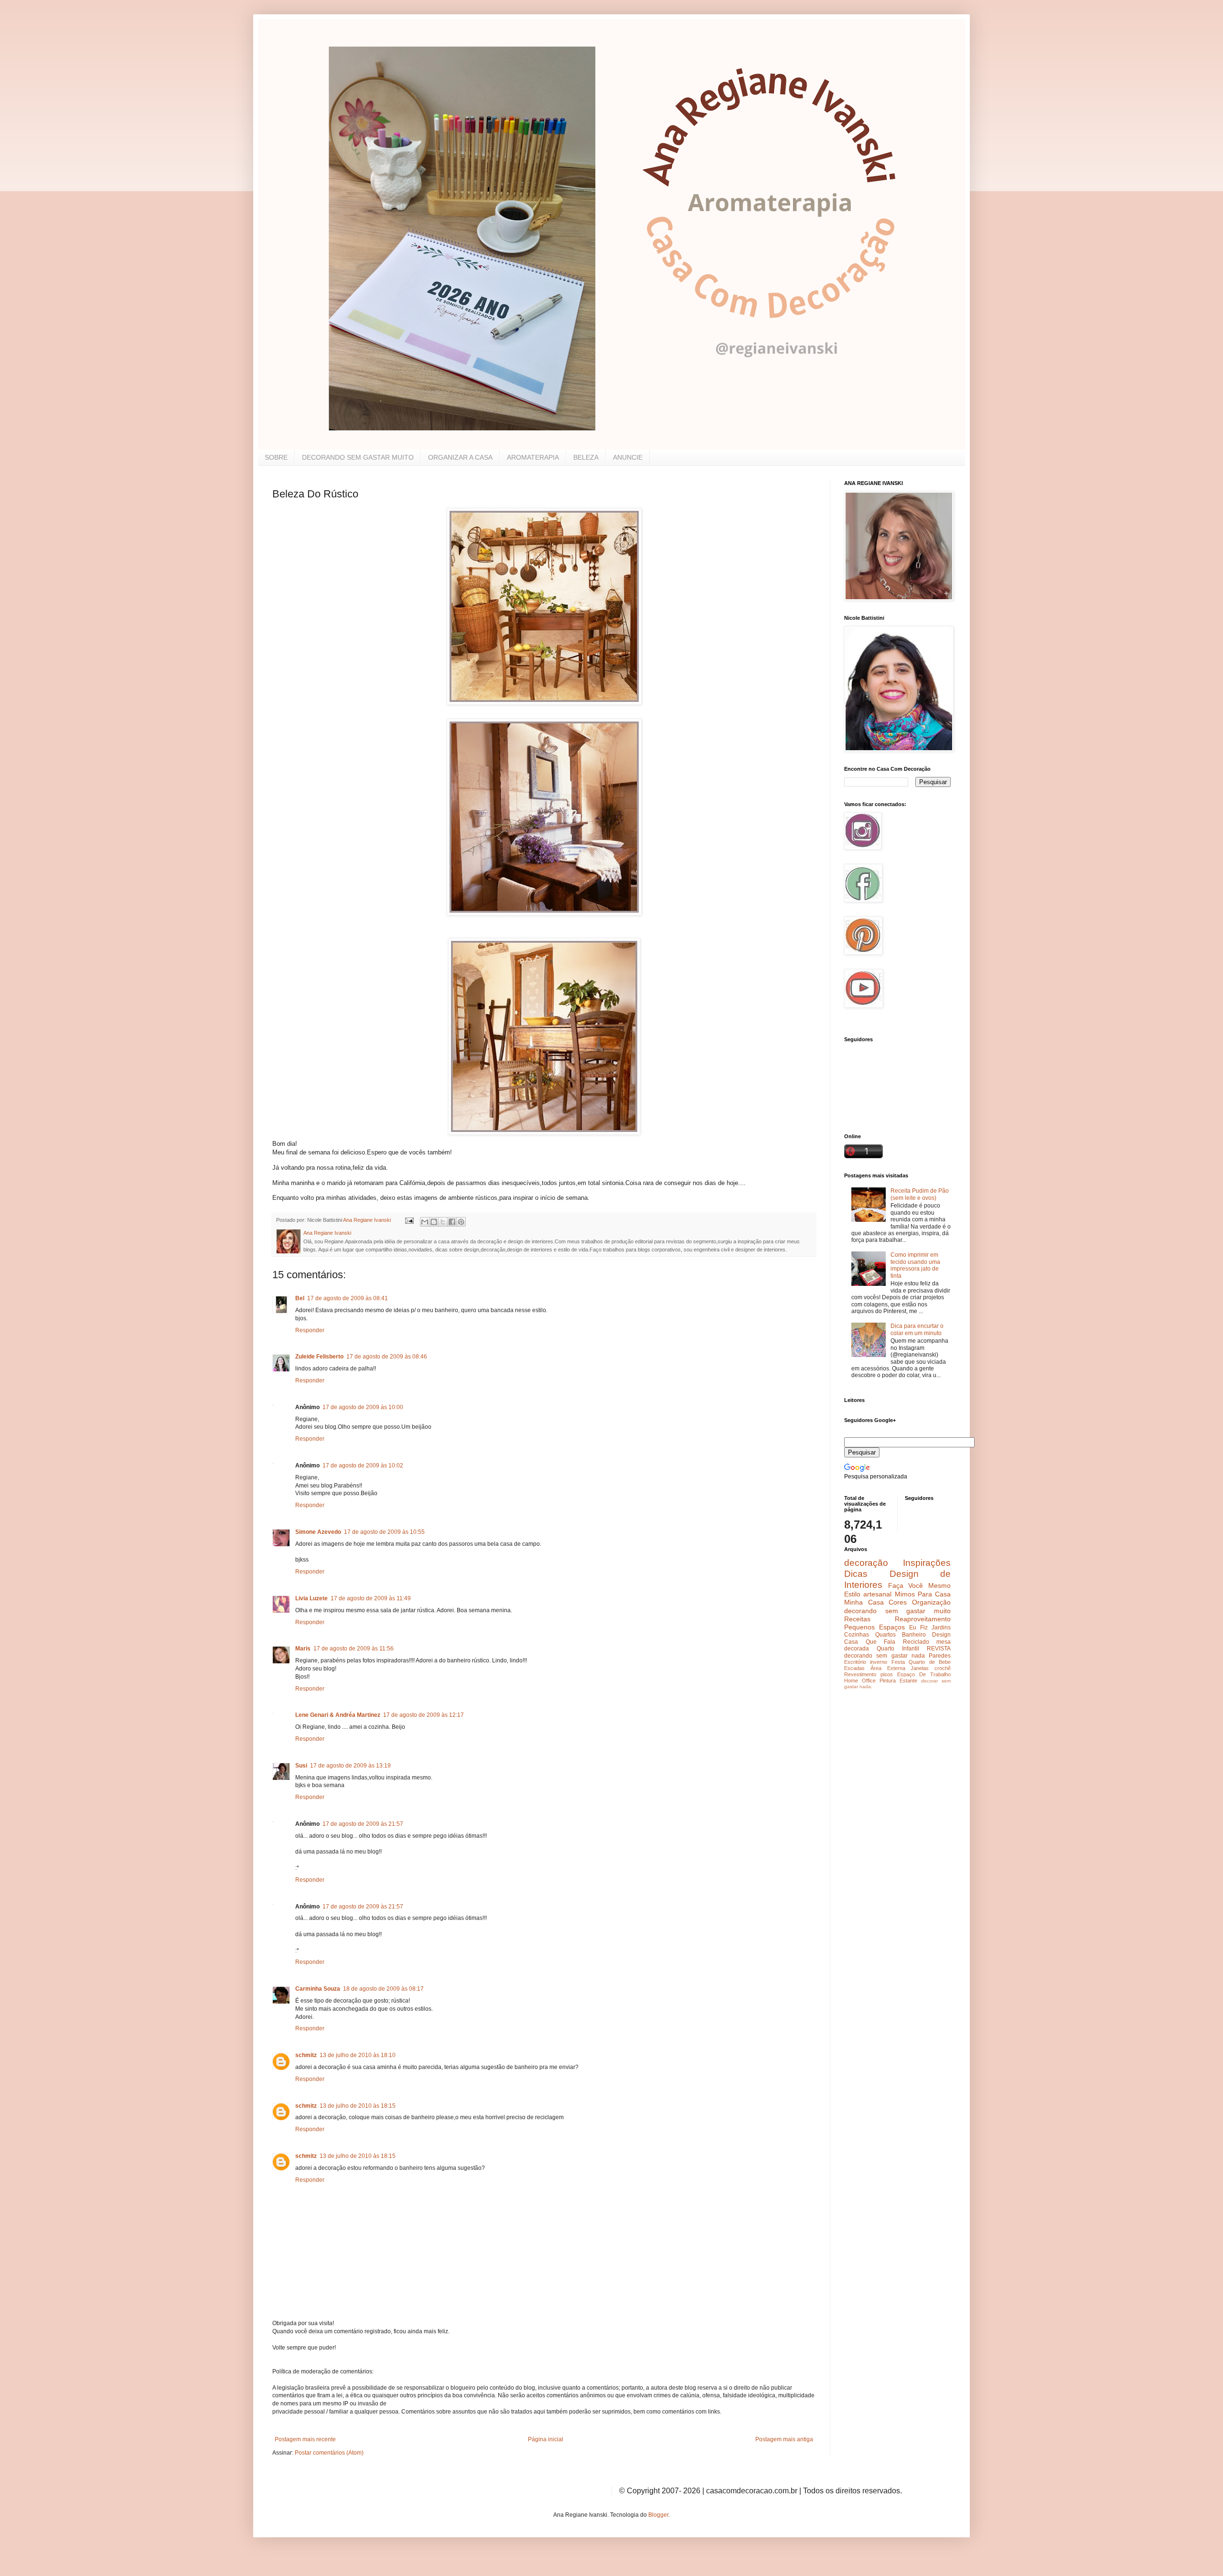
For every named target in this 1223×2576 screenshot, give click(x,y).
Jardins (941, 1628)
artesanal (877, 1594)
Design (941, 1635)
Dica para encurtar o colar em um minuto (917, 1329)
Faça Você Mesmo (919, 1585)
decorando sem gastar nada (885, 1656)
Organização (931, 1602)
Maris (303, 1649)
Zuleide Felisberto (319, 1357)
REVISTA (939, 1649)
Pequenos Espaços (874, 1627)
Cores (898, 1602)
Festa (898, 1662)
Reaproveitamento (923, 1619)
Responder (310, 1330)
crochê (943, 1668)
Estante (908, 1681)
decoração (866, 1563)
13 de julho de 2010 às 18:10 (358, 2055)
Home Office (860, 1681)
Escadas (854, 1668)
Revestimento (860, 1674)
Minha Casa (864, 1602)
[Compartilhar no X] (443, 1222)
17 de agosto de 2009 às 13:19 (350, 1766)
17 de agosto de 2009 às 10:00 (363, 1407)
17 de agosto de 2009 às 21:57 (363, 1824)
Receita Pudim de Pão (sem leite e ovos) (920, 1194)
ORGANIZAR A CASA (460, 457)
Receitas (857, 1619)
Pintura (888, 1681)
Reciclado (916, 1642)
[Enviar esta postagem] (409, 1220)
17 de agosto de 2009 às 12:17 (424, 1715)
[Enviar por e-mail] (425, 1222)
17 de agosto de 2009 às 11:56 (354, 1649)
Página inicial (546, 2439)
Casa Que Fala (870, 1642)
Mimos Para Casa (923, 1594)
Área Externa (888, 1668)
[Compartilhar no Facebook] (452, 1222)
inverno (879, 1662)
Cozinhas (857, 1635)
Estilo (852, 1594)
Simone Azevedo (318, 1532)
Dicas (856, 1574)
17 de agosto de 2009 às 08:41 (348, 1298)
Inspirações (927, 1563)
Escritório (855, 1662)
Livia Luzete (311, 1598)
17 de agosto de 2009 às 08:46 (387, 1357)
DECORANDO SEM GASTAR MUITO (358, 457)
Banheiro (914, 1635)
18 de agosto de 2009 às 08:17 (383, 1989)
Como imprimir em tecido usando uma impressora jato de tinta (915, 1265)
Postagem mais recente (305, 2439)
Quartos (885, 1635)
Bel (300, 1298)
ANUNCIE (628, 457)
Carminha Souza (318, 1989)
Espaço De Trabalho (924, 1674)
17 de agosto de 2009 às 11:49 (371, 1598)
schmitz (306, 2055)
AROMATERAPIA (533, 457)
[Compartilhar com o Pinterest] (461, 1222)
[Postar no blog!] (434, 1222)
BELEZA (586, 457)
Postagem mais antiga (784, 2439)
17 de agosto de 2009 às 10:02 (363, 1466)
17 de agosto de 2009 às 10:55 (384, 1532)
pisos (887, 1674)
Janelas (920, 1668)
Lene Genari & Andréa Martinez (338, 1715)
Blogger (658, 2515)
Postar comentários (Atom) (329, 2453)
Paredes (940, 1656)
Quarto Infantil (898, 1649)
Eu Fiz (918, 1628)
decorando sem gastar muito (897, 1611)
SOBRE (276, 457)
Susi (301, 1766)
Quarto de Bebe (930, 1662)
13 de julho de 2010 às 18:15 (358, 2106)
